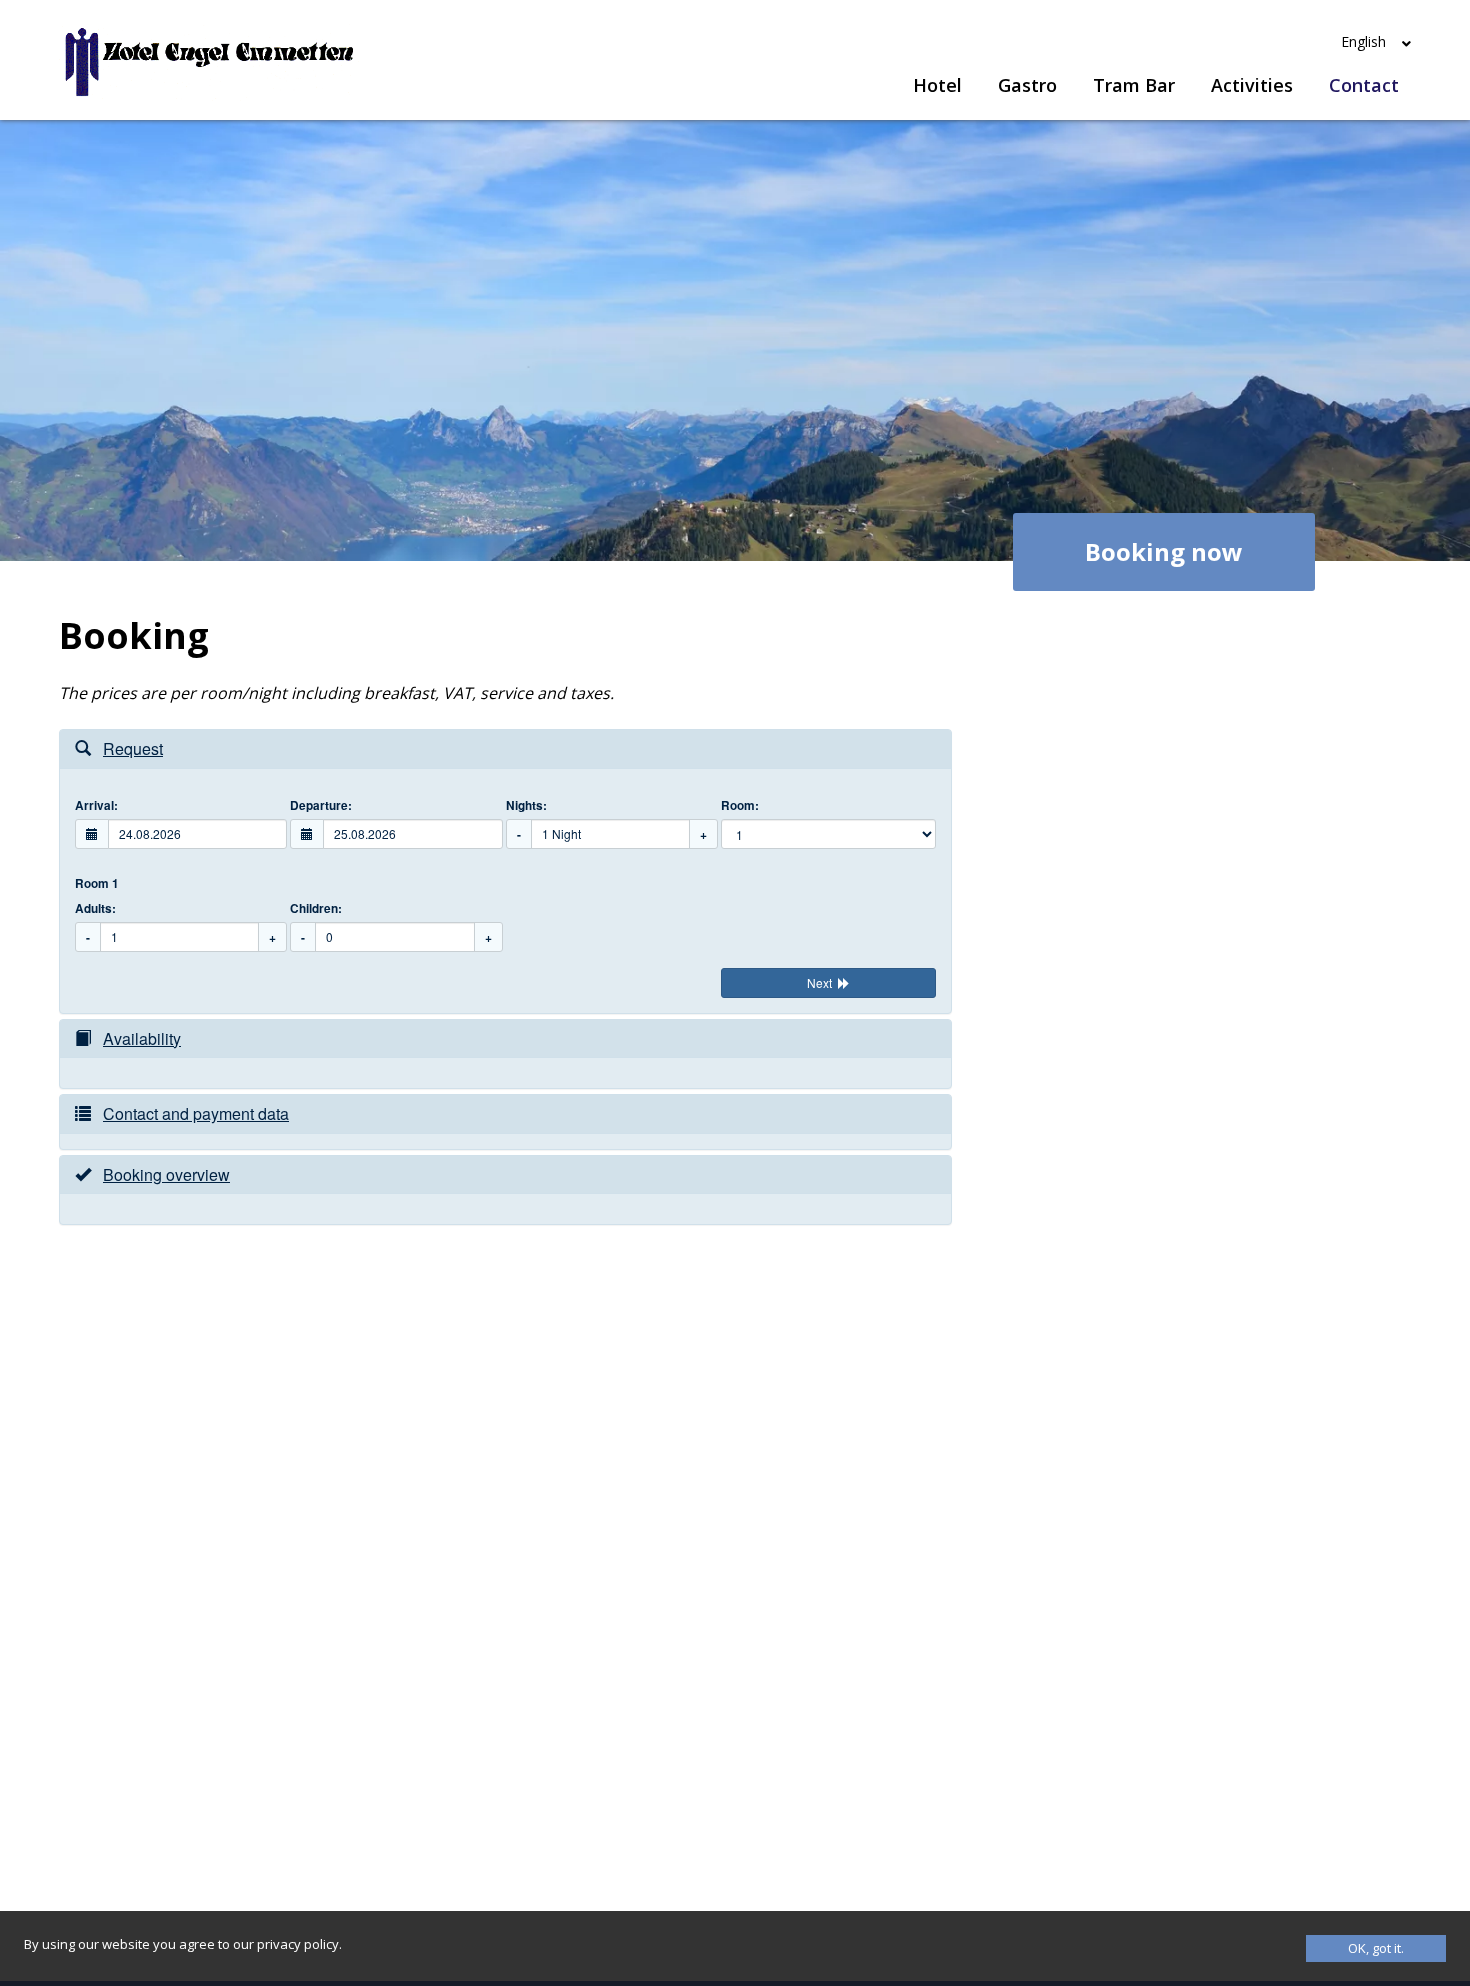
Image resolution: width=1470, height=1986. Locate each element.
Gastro (1027, 85)
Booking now (1164, 551)
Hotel (937, 85)
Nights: (526, 805)
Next (819, 982)
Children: (316, 908)
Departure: (321, 805)
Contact (1364, 85)
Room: (740, 805)
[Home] (209, 62)
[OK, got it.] (1376, 1948)
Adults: (95, 908)
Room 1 (97, 883)
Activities (1252, 85)
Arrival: (96, 805)
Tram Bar (1134, 85)
